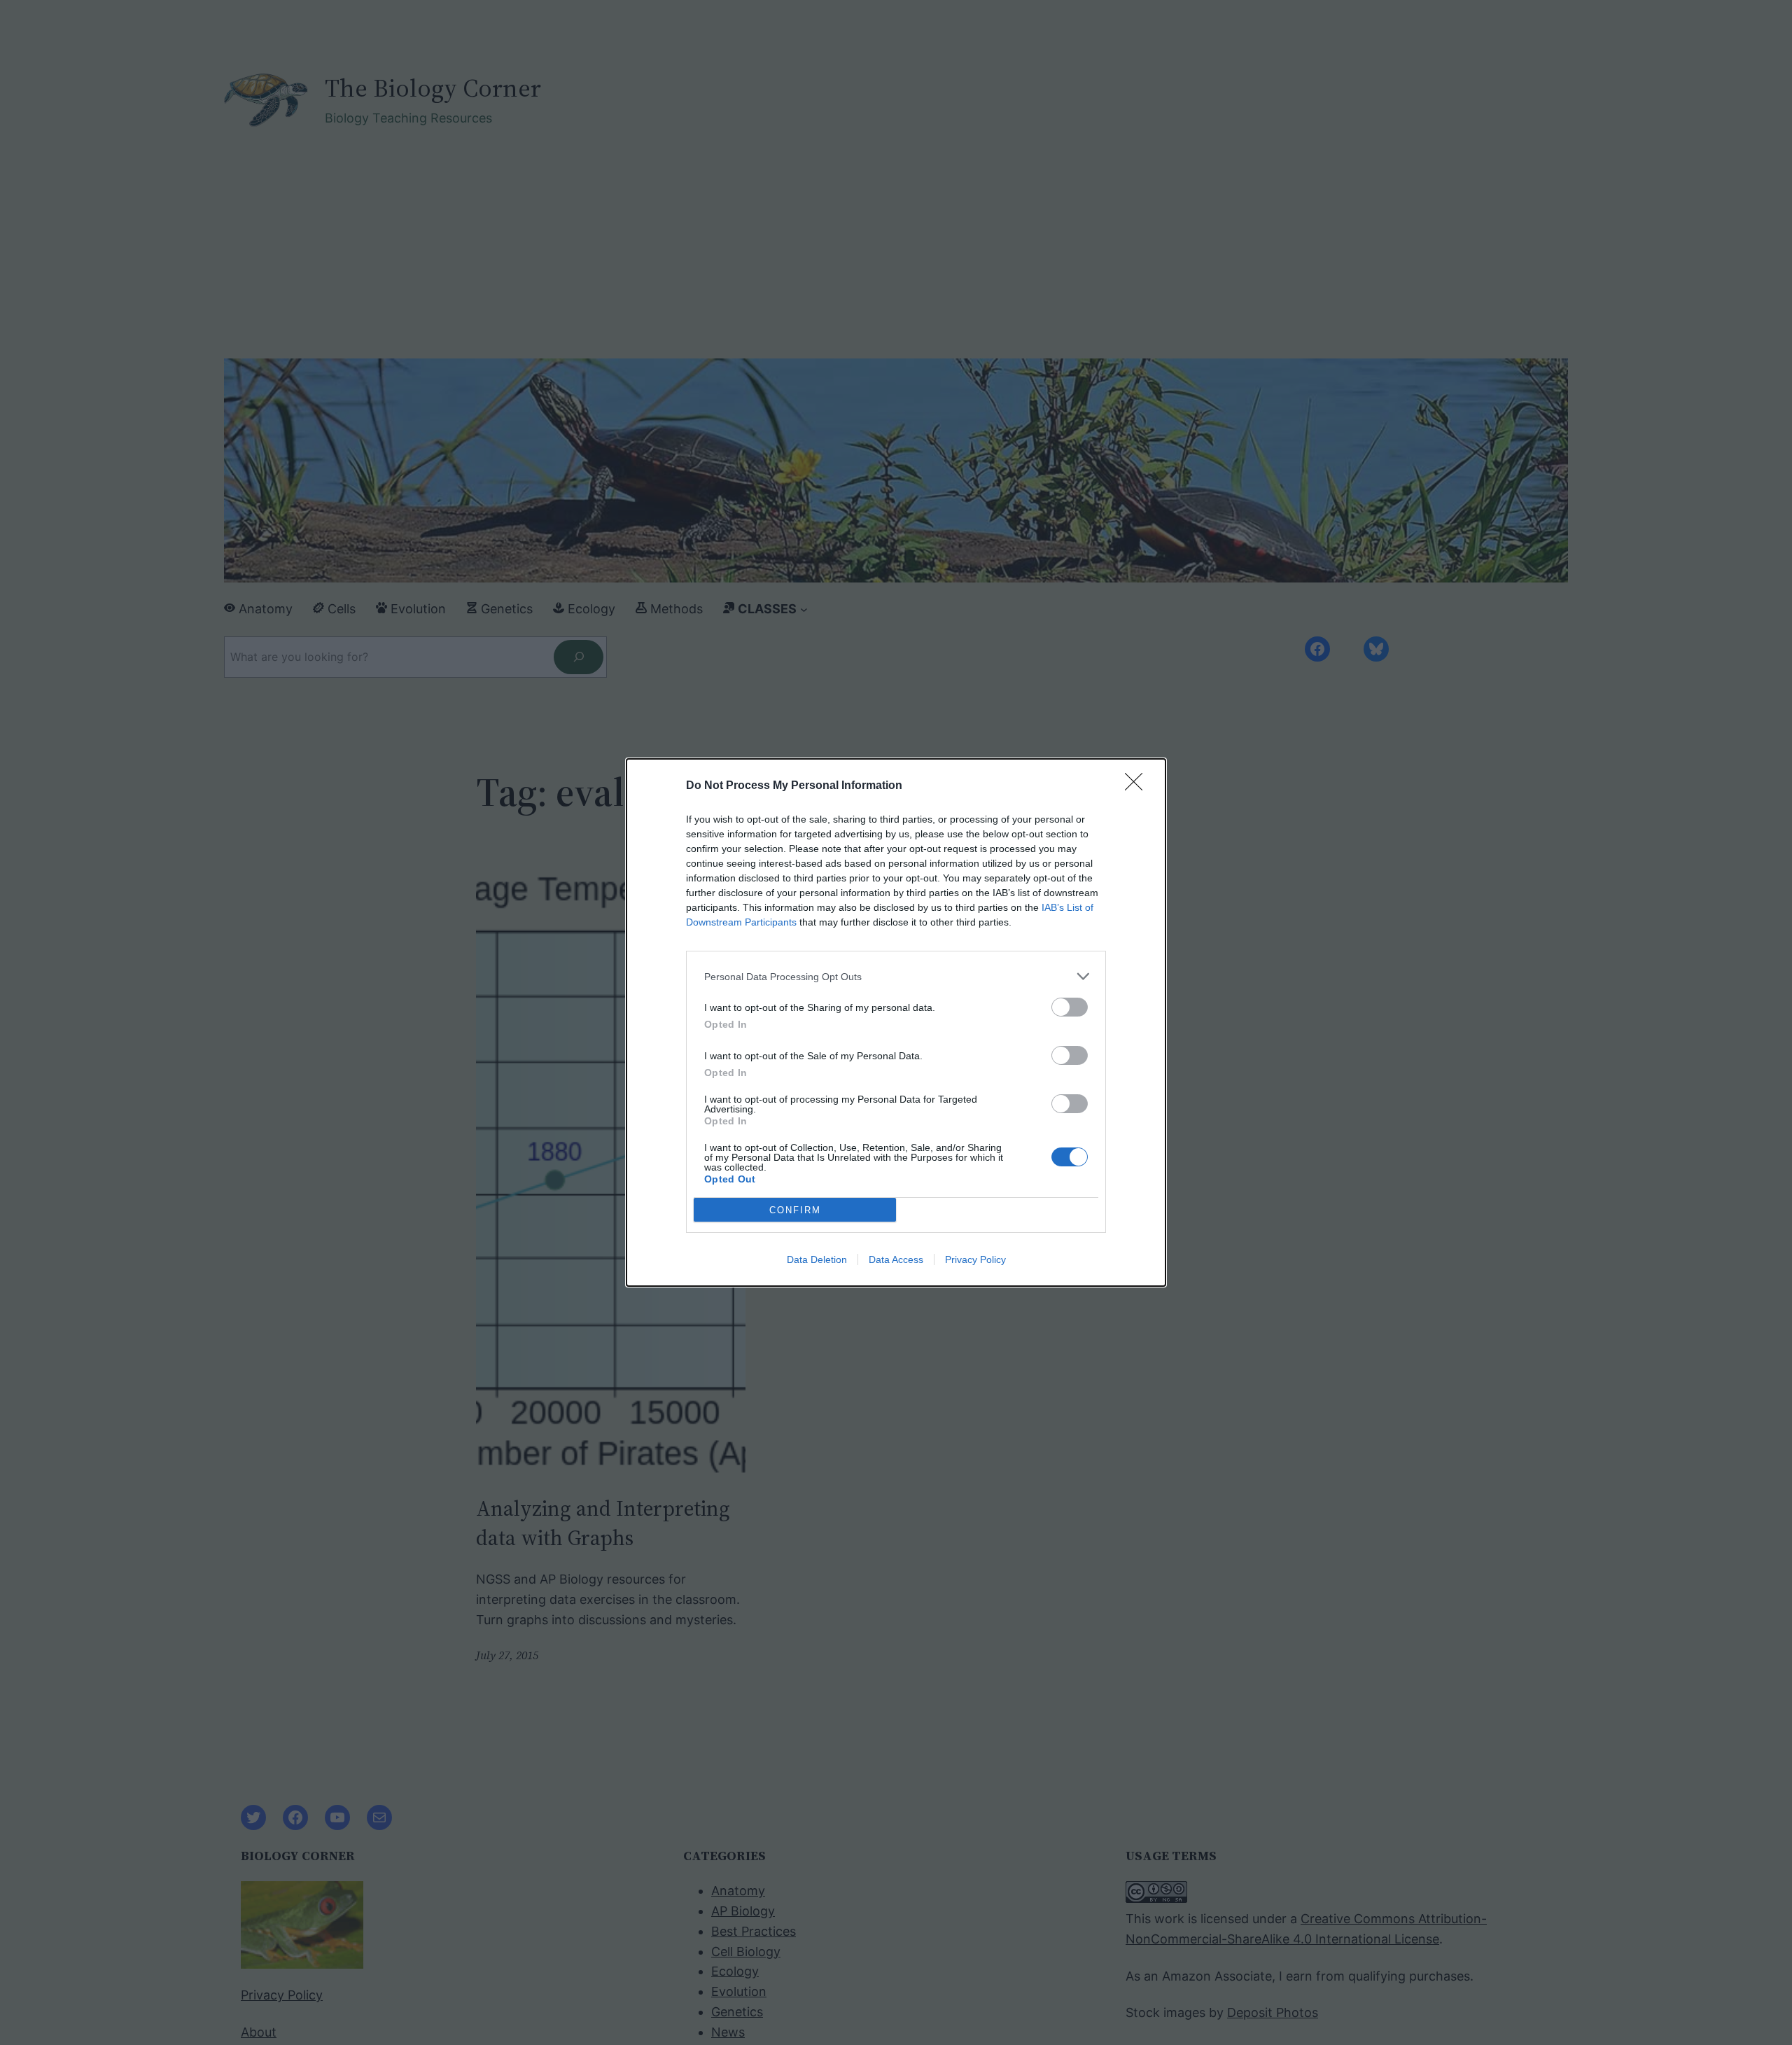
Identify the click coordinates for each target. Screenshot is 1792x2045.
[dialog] (896, 1022)
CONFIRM (795, 1210)
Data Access (896, 1259)
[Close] (1138, 786)
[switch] (1070, 1007)
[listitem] (896, 976)
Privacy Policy (975, 1259)
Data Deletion (817, 1259)
